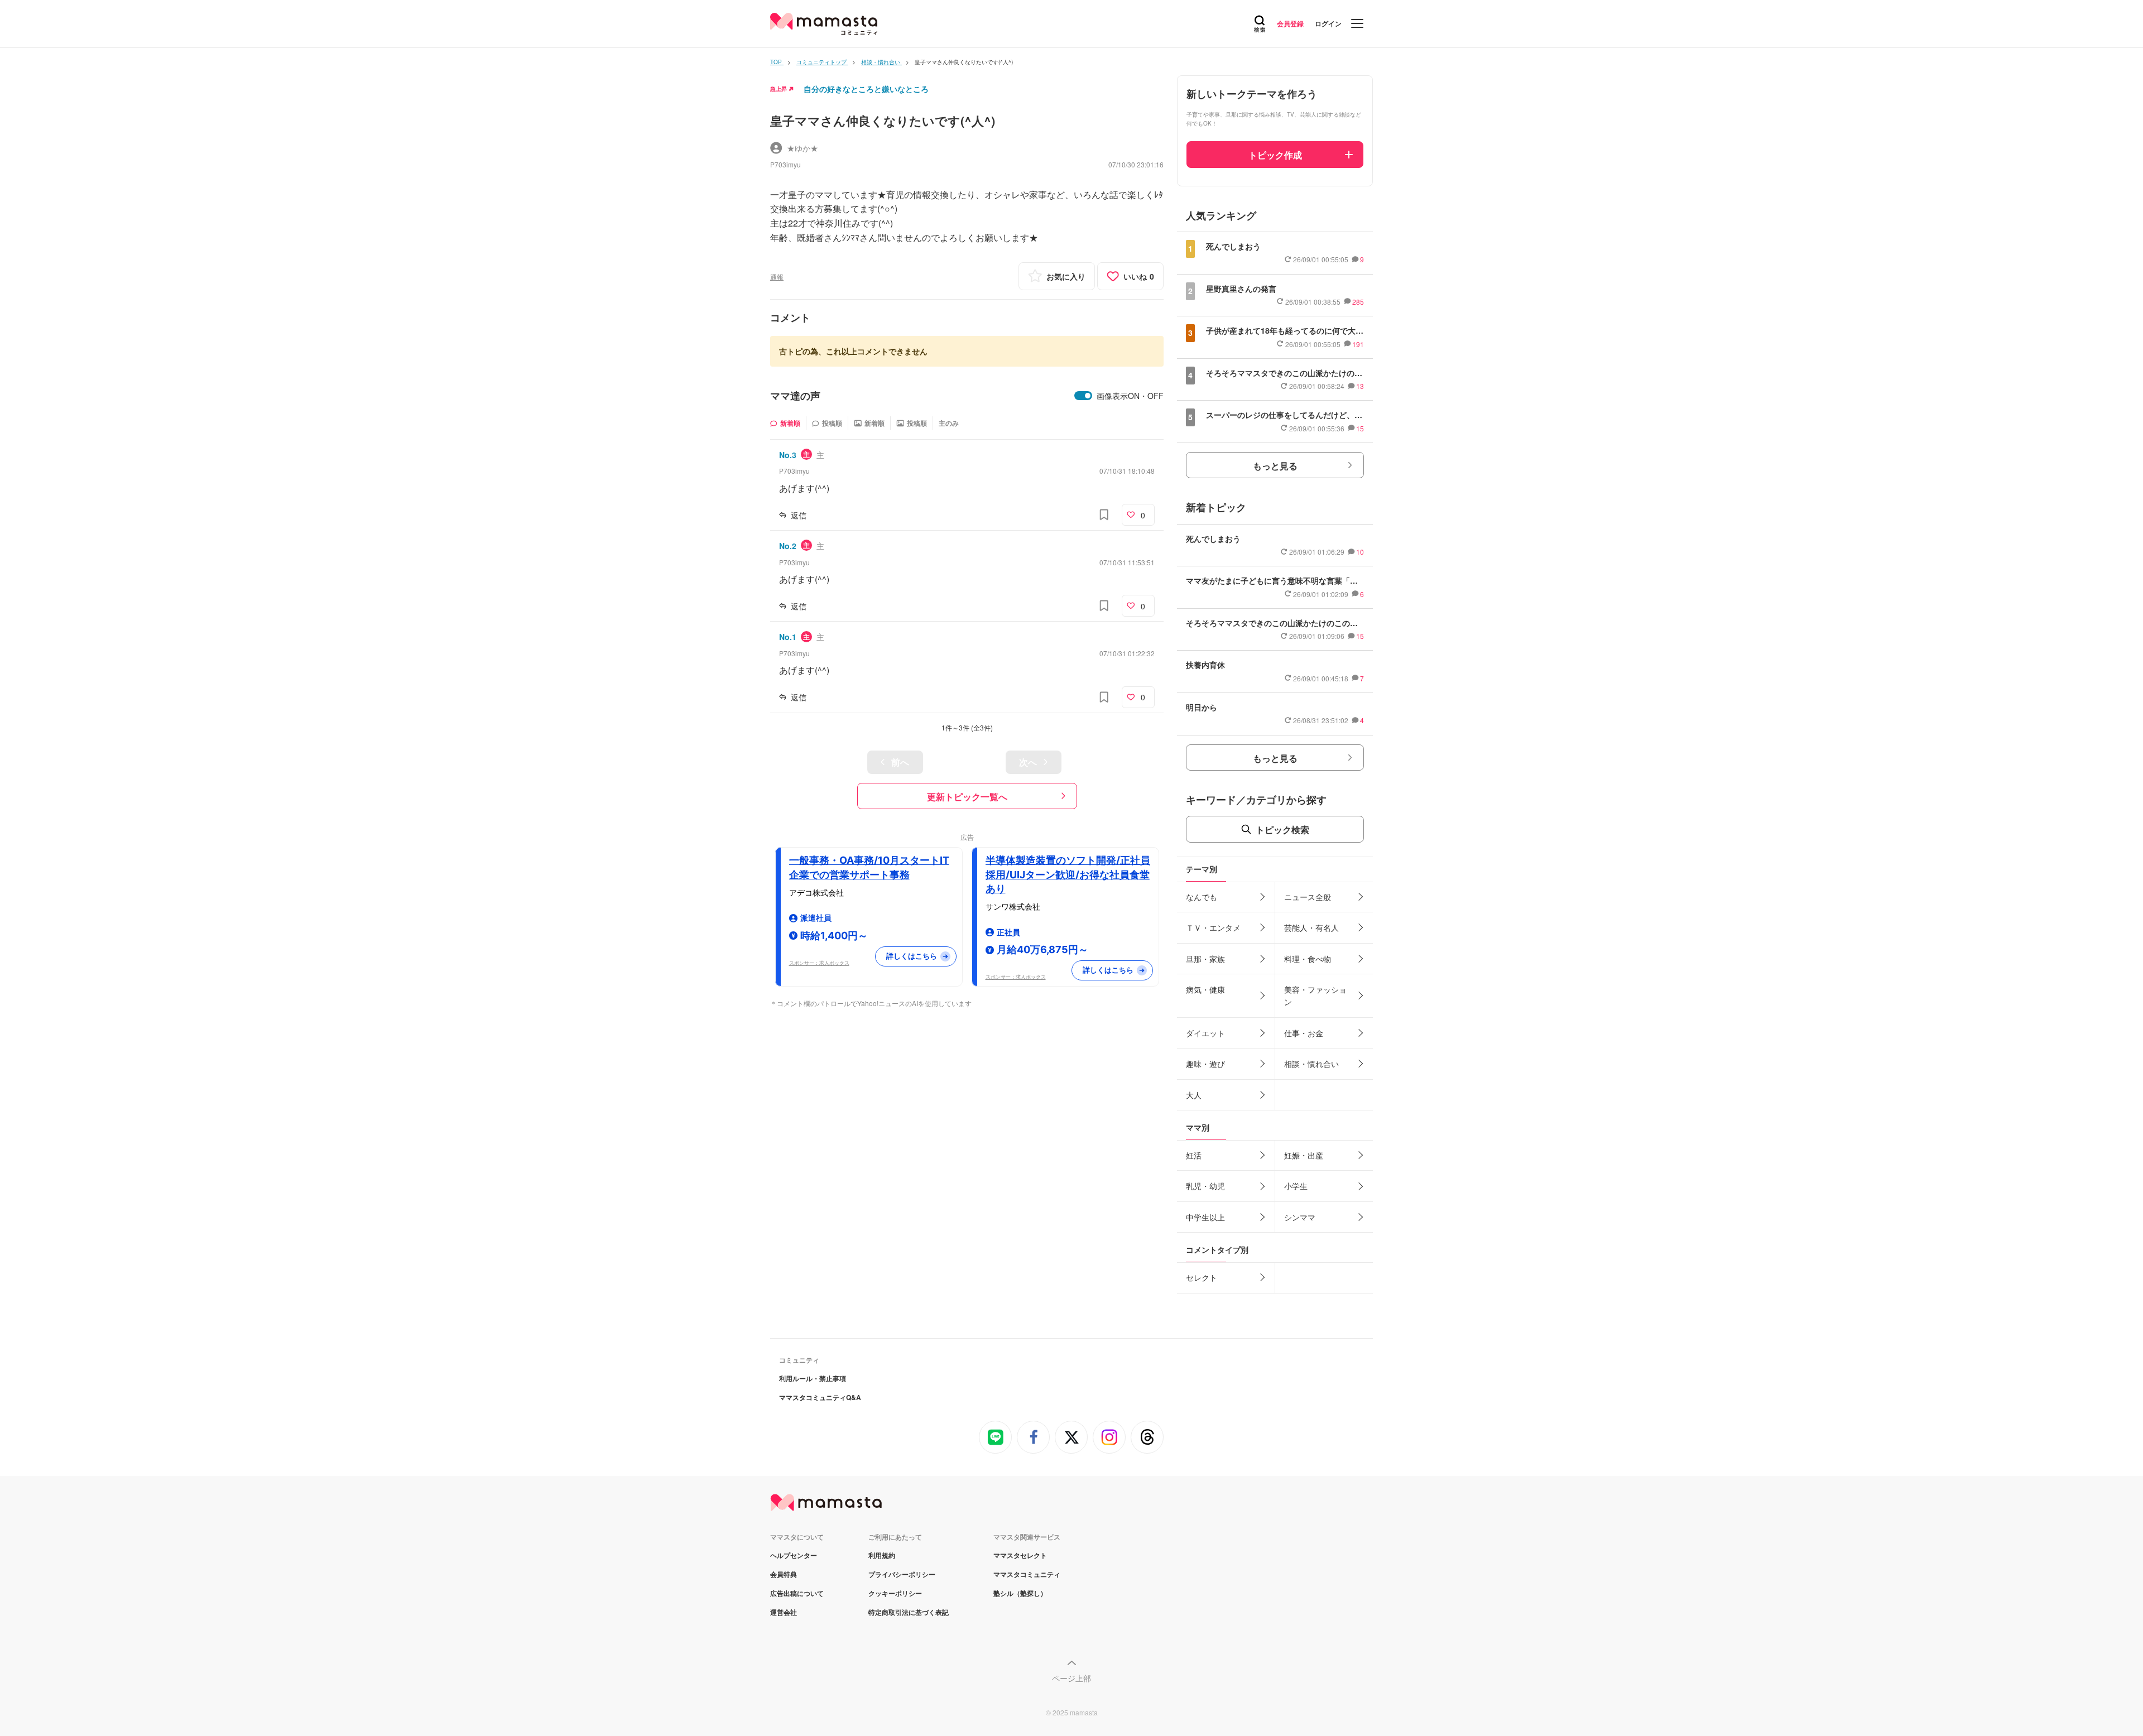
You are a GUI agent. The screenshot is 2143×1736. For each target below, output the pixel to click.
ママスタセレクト (1020, 1555)
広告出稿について (797, 1593)
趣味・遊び (1205, 1064)
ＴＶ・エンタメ (1213, 927)
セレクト (1202, 1277)
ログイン (1328, 23)
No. (788, 455)
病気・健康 (1205, 989)
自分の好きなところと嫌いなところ (866, 89)
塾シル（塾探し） (1020, 1593)
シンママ (1300, 1217)
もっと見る (1275, 466)
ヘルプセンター (794, 1555)
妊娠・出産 (1304, 1155)
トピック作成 (1275, 155)
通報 (777, 276)
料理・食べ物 (1308, 959)
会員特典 (784, 1574)
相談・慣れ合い (1311, 1064)
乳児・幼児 (1205, 1186)
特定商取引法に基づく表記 (909, 1612)
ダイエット (1205, 1033)
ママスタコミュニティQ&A (820, 1397)
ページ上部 (1071, 1678)
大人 (1194, 1095)
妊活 (1194, 1155)
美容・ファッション (1315, 996)
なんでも (1202, 897)
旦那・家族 (1205, 959)
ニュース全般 (1308, 897)
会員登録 (1290, 23)
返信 (799, 515)
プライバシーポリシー (902, 1574)
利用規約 (882, 1555)
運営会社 (784, 1612)
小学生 (1296, 1186)
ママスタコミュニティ (1027, 1574)
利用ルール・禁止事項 (813, 1378)
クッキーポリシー (895, 1593)
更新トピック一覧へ (967, 797)
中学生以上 (1205, 1217)
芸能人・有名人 (1311, 927)
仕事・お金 (1304, 1033)
